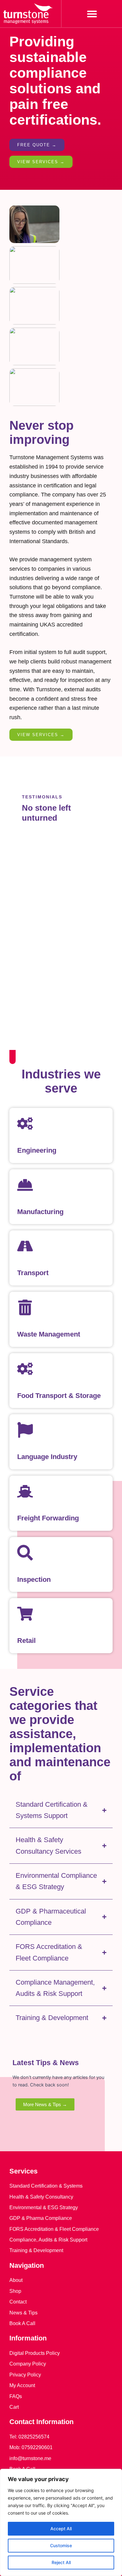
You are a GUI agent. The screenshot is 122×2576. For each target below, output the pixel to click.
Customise (61, 2545)
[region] (61, 2522)
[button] (92, 14)
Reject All (61, 2562)
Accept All (61, 2529)
